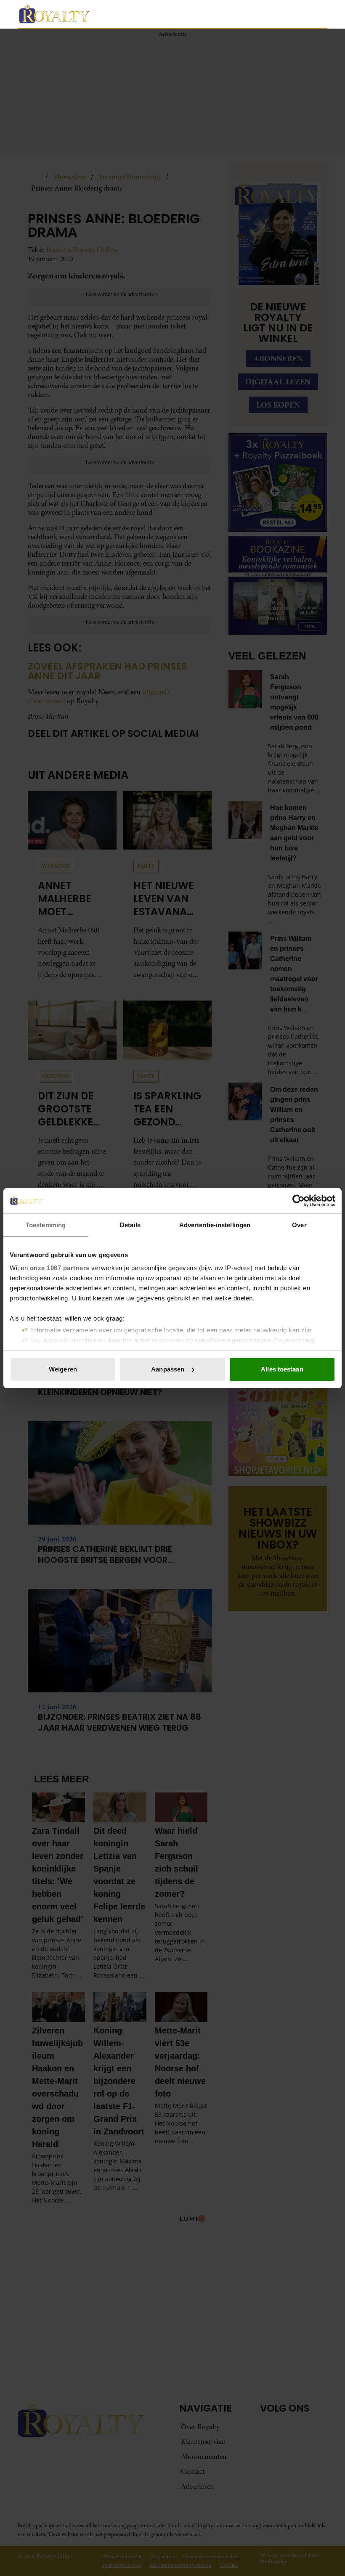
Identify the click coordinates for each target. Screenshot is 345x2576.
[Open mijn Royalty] (296, 14)
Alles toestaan (282, 1369)
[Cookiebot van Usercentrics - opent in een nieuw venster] (299, 1201)
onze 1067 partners (60, 1268)
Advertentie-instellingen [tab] (215, 1225)
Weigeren (63, 1369)
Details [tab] (130, 1225)
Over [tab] (299, 1225)
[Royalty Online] (135, 14)
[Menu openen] (268, 14)
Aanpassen (168, 1369)
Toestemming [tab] (46, 1225)
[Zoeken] (321, 14)
